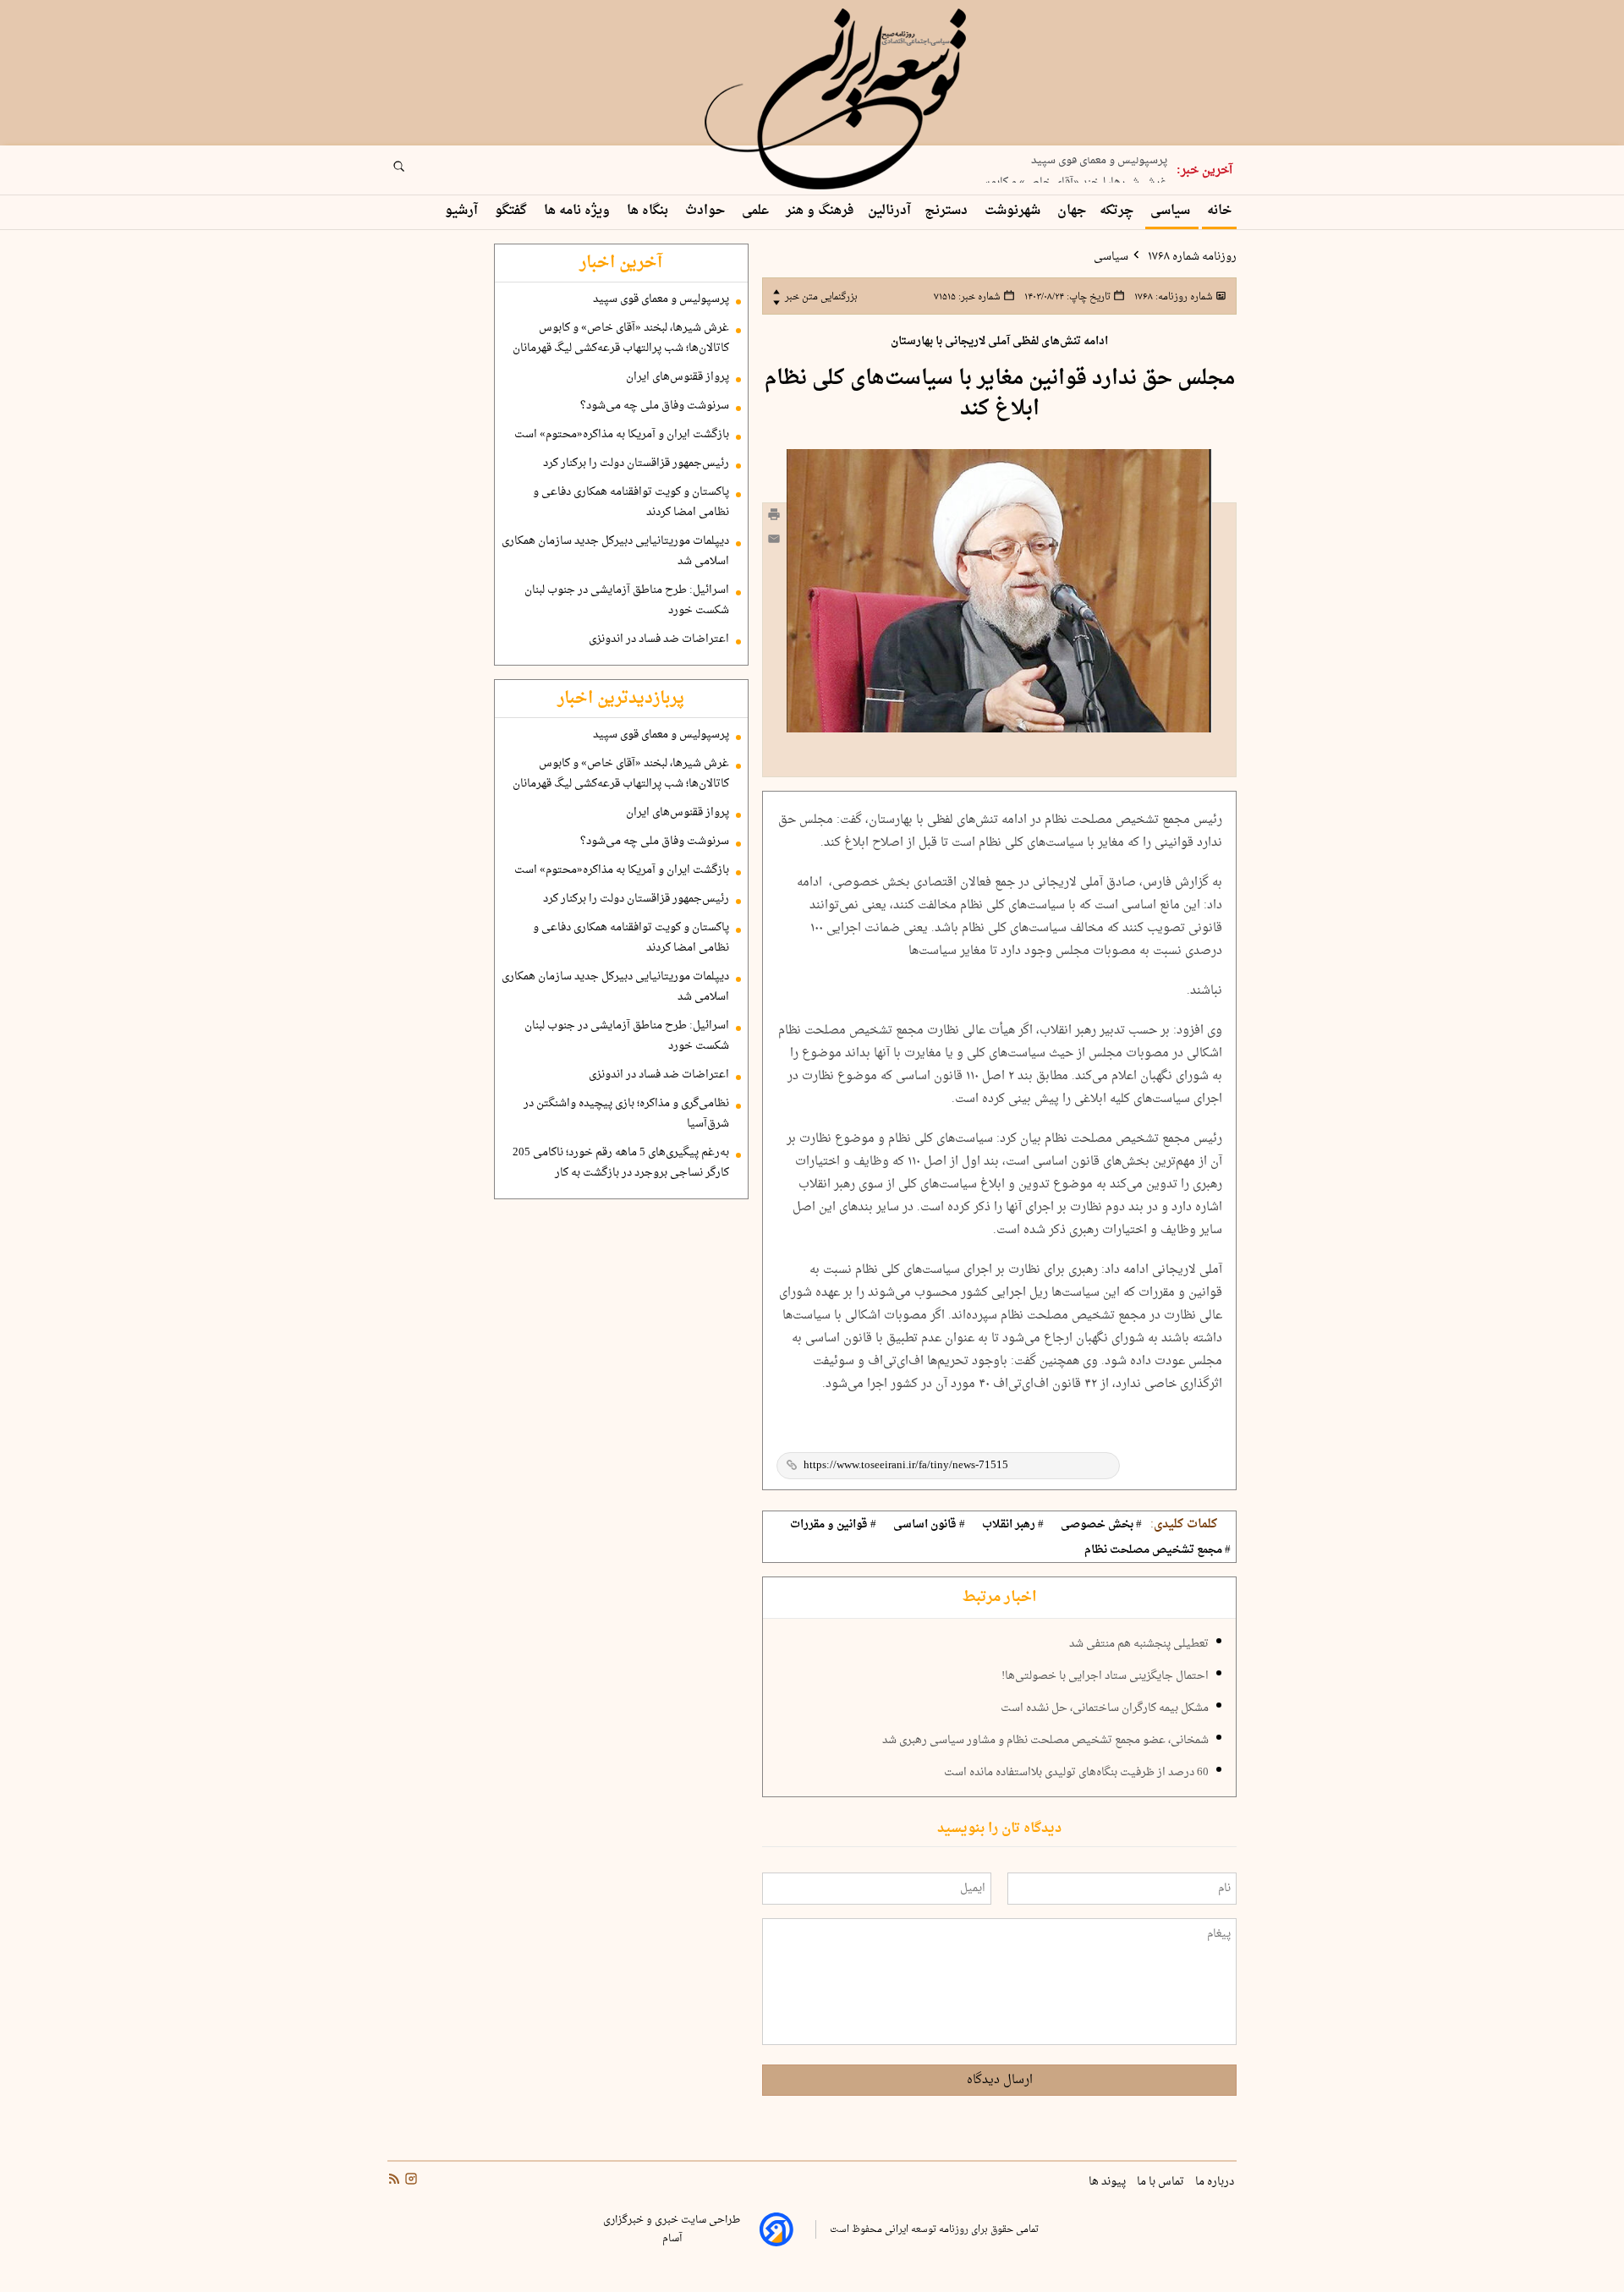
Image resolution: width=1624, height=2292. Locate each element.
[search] (414, 172)
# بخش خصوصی (1101, 1525)
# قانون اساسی (929, 1525)
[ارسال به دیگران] (774, 543)
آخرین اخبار (621, 263)
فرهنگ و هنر (820, 211)
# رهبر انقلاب (1013, 1525)
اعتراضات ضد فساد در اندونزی (659, 639)
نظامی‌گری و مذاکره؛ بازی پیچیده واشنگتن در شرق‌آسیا (626, 1114)
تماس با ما (1162, 2182)
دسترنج (948, 211)
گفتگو (513, 211)
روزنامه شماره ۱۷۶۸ (1191, 257)
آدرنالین (889, 211)
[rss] (394, 2181)
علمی (757, 211)
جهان (1072, 211)
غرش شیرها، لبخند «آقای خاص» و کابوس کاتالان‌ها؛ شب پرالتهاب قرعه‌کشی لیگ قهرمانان (621, 338)
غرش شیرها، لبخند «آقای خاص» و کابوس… (1067, 173)
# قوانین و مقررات (833, 1525)
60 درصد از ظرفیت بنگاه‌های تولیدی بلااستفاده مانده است (1076, 1773)
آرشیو (463, 211)
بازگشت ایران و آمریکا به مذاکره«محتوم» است (622, 435)
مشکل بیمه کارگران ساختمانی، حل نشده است (1105, 1708)
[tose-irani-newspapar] (838, 100)
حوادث (707, 211)
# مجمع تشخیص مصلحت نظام (1158, 1550)
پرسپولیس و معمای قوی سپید (661, 299)
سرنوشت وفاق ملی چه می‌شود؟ (655, 406)
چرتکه (1118, 211)
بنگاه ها (649, 211)
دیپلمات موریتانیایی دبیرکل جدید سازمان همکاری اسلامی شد (615, 551)
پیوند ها (1108, 2182)
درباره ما (1216, 2182)
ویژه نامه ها (579, 211)
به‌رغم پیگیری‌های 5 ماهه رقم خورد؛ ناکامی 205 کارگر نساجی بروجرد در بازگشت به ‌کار (621, 1163)
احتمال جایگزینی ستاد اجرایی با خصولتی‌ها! (1105, 1676)
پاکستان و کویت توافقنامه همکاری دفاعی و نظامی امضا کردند (631, 502)
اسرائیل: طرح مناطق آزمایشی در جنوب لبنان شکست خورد (627, 600)
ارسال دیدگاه (1000, 2080)
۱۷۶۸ (1172, 297)
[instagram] (409, 2181)
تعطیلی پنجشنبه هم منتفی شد (1139, 1644)
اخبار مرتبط (999, 1598)
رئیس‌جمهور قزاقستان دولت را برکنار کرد (636, 463)
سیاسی (1172, 211)
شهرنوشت (1014, 211)
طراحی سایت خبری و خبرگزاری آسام (672, 2229)
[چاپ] (774, 517)
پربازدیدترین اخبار (621, 699)
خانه (1219, 211)
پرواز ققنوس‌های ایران (678, 377)
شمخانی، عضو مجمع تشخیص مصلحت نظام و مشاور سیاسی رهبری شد (1045, 1741)
